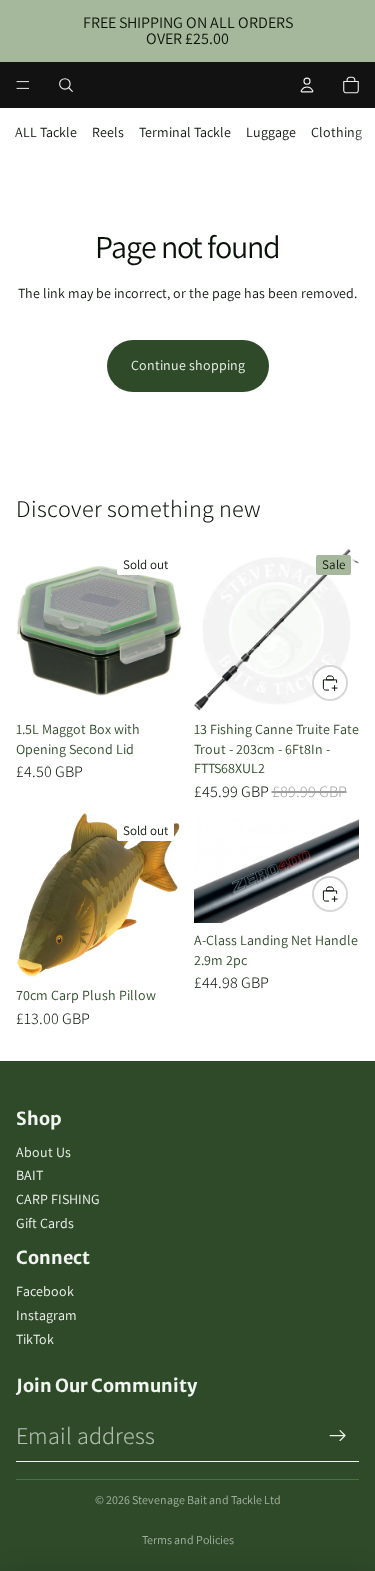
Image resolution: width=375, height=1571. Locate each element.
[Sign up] (338, 1436)
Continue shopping (188, 365)
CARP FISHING (58, 1199)
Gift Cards (45, 1223)
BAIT (29, 1175)
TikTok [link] (35, 1339)
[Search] (66, 85)
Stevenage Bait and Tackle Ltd (206, 1499)
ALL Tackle (46, 132)
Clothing (336, 132)
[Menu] (23, 85)
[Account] (307, 85)
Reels (108, 132)
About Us (43, 1152)
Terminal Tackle (185, 132)
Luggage (271, 132)
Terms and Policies (188, 1539)
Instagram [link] (46, 1315)
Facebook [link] (45, 1291)
